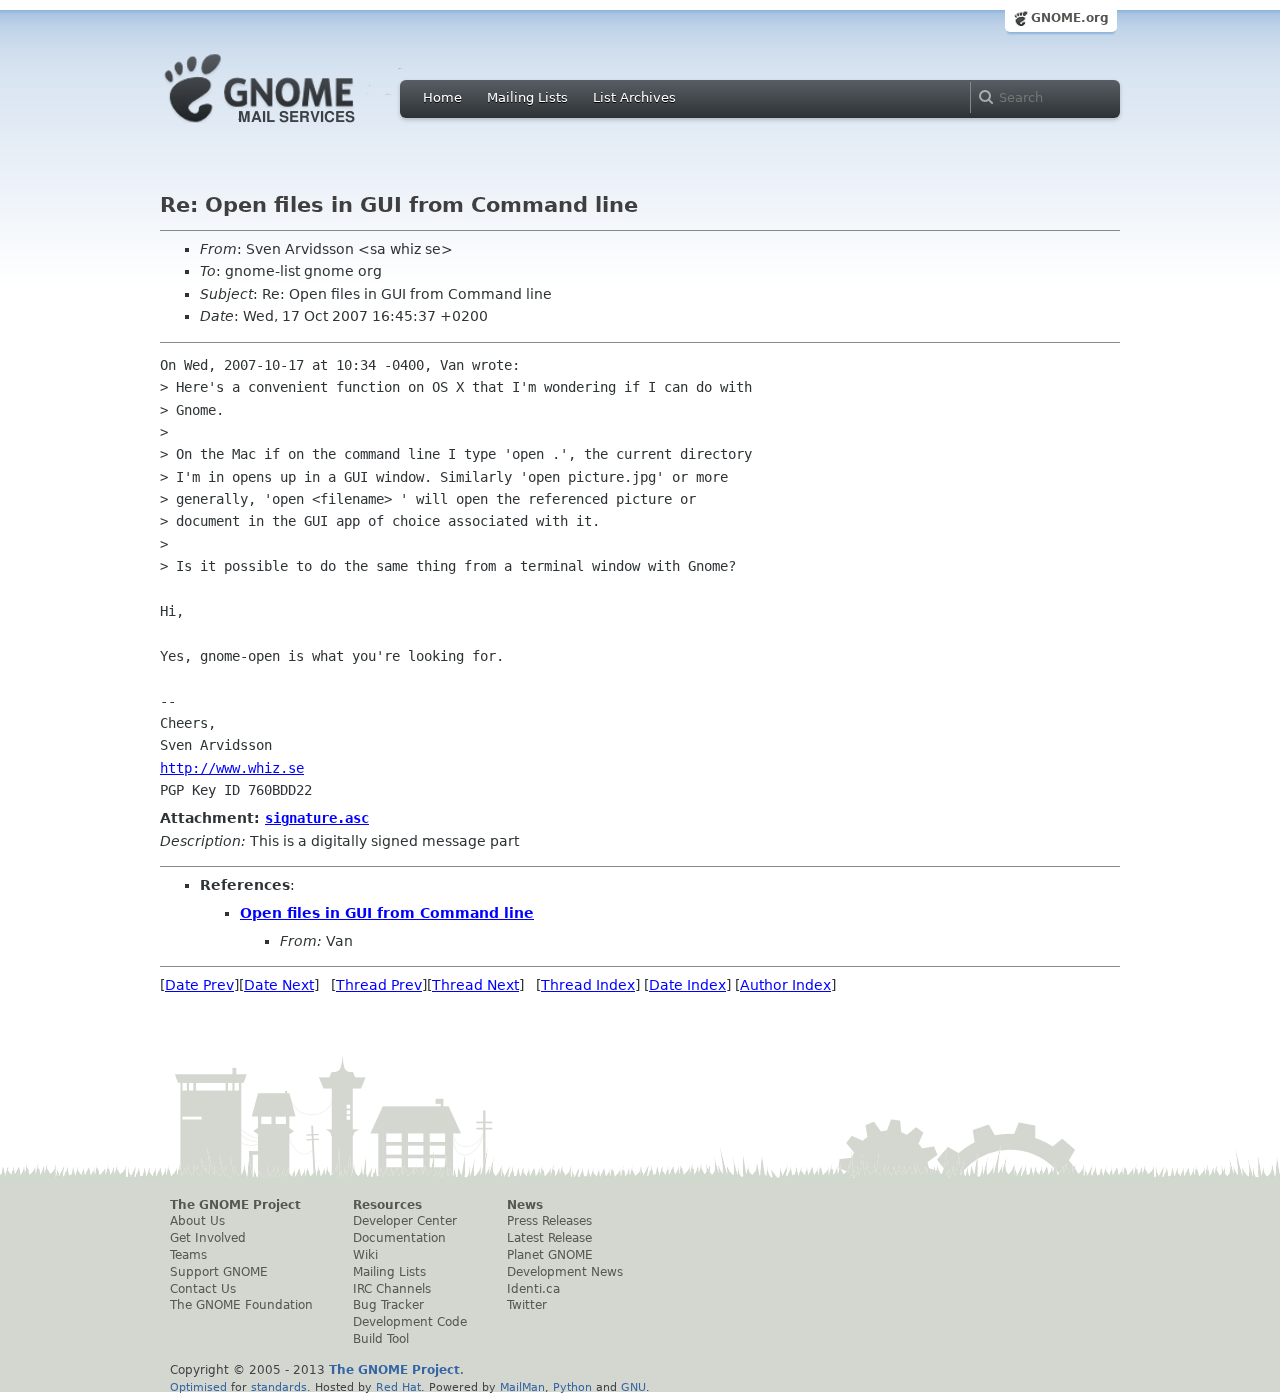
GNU (633, 1387)
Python (572, 1387)
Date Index (687, 985)
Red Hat (398, 1387)
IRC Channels (392, 1289)
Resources (387, 1205)
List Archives (634, 97)
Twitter (527, 1305)
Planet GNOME (550, 1255)
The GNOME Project (235, 1205)
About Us (197, 1221)
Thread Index (588, 985)
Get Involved (208, 1238)
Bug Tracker (388, 1305)
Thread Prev (379, 985)
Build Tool (381, 1339)
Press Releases (549, 1221)
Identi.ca (533, 1289)
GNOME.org (1070, 18)
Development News (565, 1272)
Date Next (279, 985)
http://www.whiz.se (232, 768)
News (525, 1205)
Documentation (399, 1238)
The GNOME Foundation (241, 1305)
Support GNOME (219, 1272)
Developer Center (405, 1221)
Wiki (365, 1255)
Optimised (198, 1387)
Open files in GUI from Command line (387, 913)
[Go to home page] (290, 128)
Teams (188, 1255)
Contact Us (203, 1289)
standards (279, 1387)
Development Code (410, 1322)
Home (442, 97)
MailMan (522, 1387)
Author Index (785, 985)
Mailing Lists (527, 97)
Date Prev (199, 985)
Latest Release (549, 1238)
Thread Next (475, 985)
